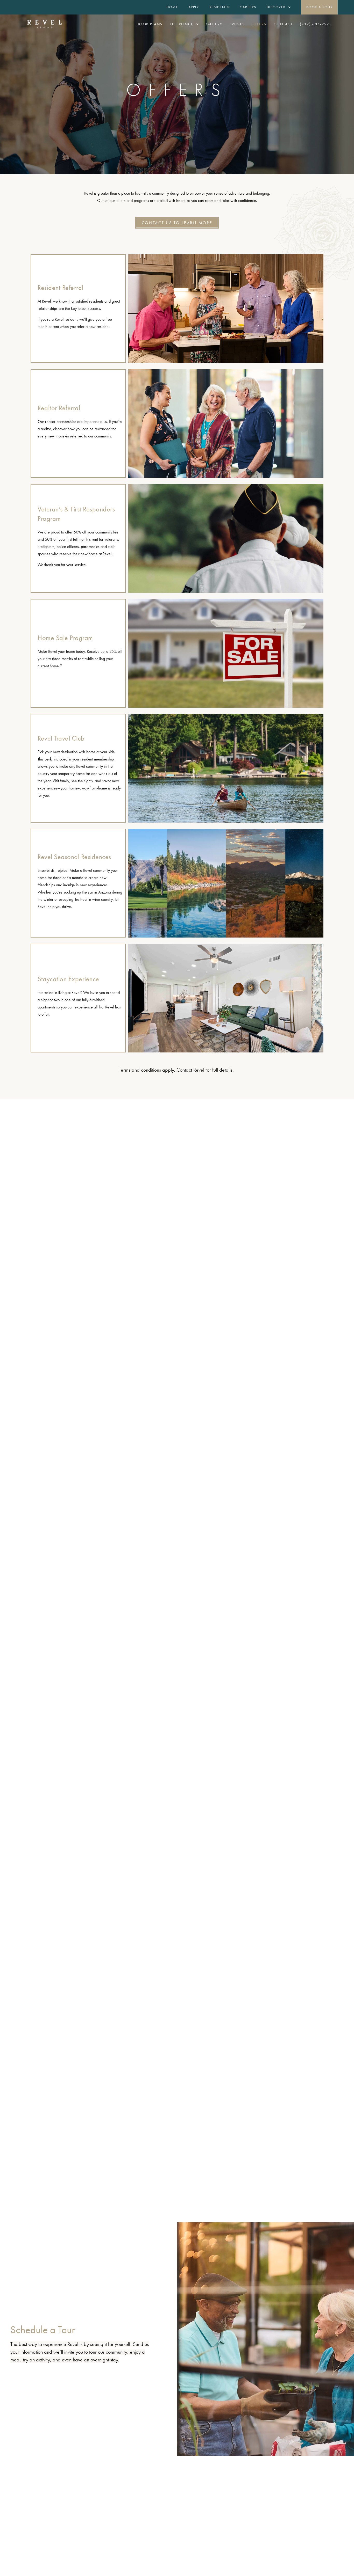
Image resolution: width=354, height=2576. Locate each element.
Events (237, 24)
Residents (220, 7)
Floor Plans (149, 24)
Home (172, 7)
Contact (283, 24)
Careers (248, 7)
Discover (276, 7)
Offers (259, 24)
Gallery (214, 24)
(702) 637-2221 (316, 24)
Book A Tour (320, 7)
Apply (194, 7)
